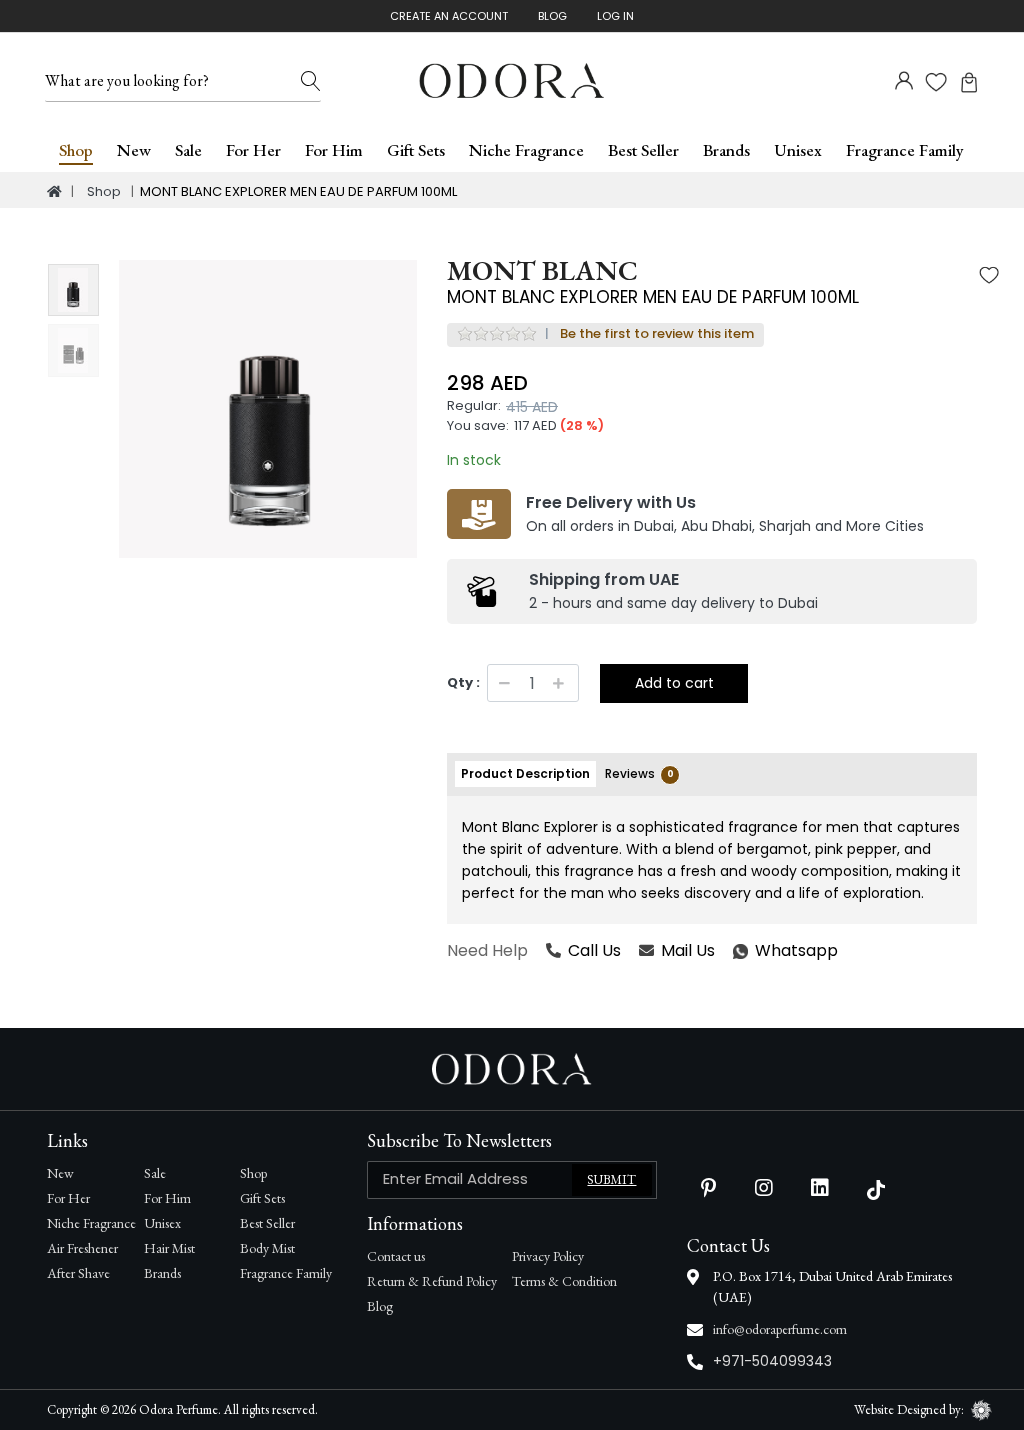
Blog (552, 16)
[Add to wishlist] (989, 277)
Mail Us (688, 950)
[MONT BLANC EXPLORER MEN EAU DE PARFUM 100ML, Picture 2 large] (73, 350)
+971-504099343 (772, 1361)
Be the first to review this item (657, 333)
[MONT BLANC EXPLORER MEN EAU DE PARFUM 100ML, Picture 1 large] (73, 290)
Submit (611, 1179)
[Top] (54, 192)
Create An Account (449, 16)
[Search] (311, 80)
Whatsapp (734, 951)
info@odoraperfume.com (780, 1329)
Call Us (594, 950)
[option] (268, 409)
